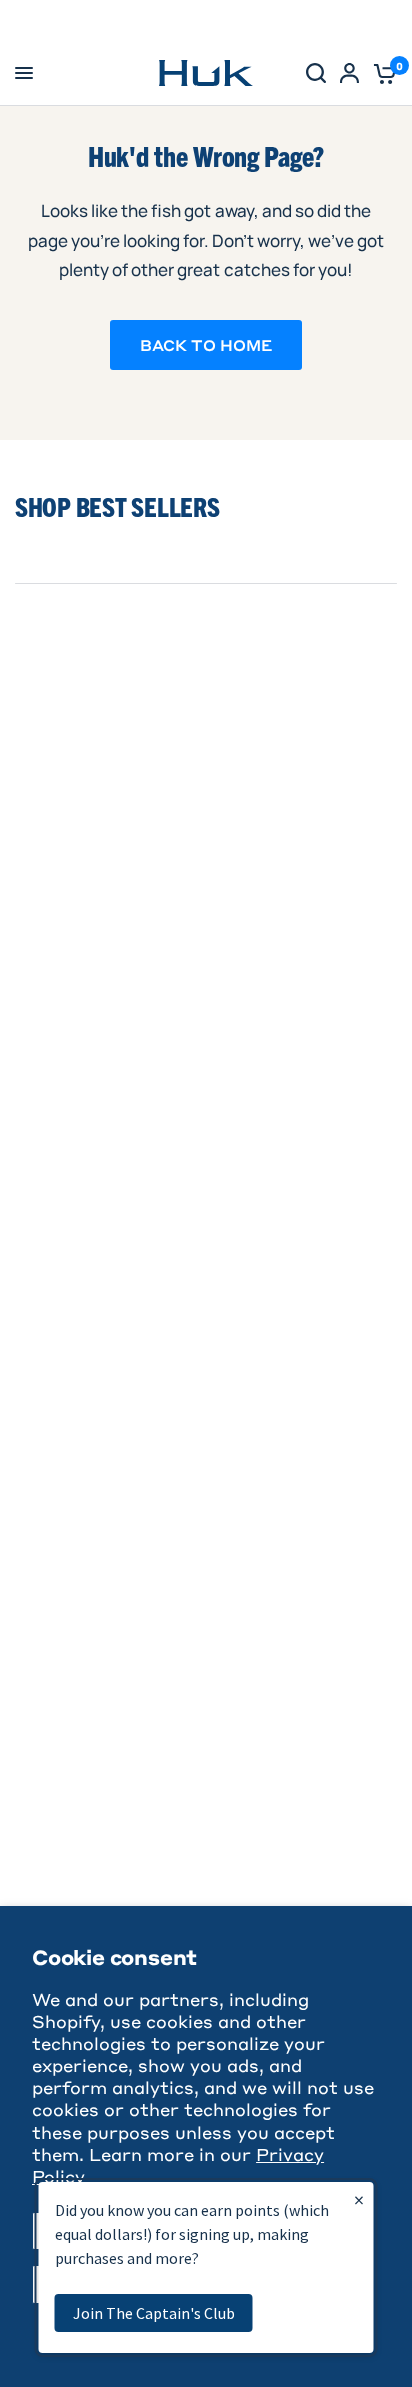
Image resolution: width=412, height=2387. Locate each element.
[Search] (316, 73)
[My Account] (349, 73)
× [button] (359, 2199)
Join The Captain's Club (154, 2313)
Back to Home (206, 345)
